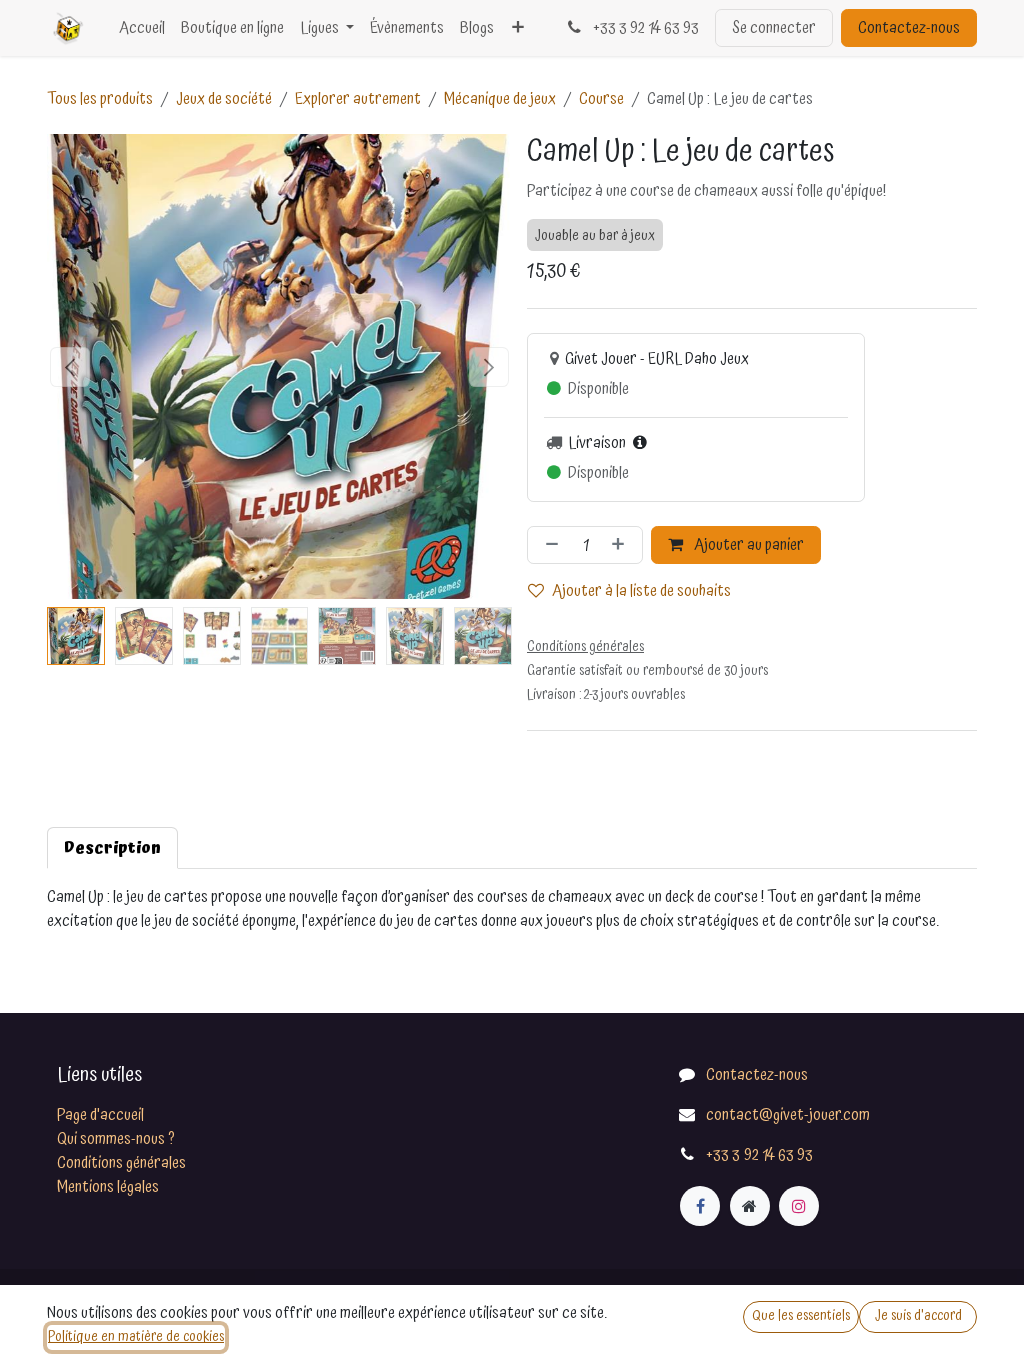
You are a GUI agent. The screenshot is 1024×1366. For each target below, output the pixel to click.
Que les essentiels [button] (801, 1316)
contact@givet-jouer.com (788, 1115)
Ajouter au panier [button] (747, 545)
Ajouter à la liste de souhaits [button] (641, 591)
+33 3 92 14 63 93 (644, 28)
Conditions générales (121, 1163)
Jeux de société (224, 99)
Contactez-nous (909, 28)
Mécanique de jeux (500, 99)
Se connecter (774, 28)
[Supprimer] (548, 545)
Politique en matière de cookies (136, 1337)
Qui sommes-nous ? (116, 1139)
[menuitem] (142, 28)
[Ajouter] (622, 545)
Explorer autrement (358, 99)
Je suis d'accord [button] (918, 1316)
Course (601, 99)
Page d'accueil (100, 1115)
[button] (70, 367)
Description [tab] (112, 848)
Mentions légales (108, 1187)
